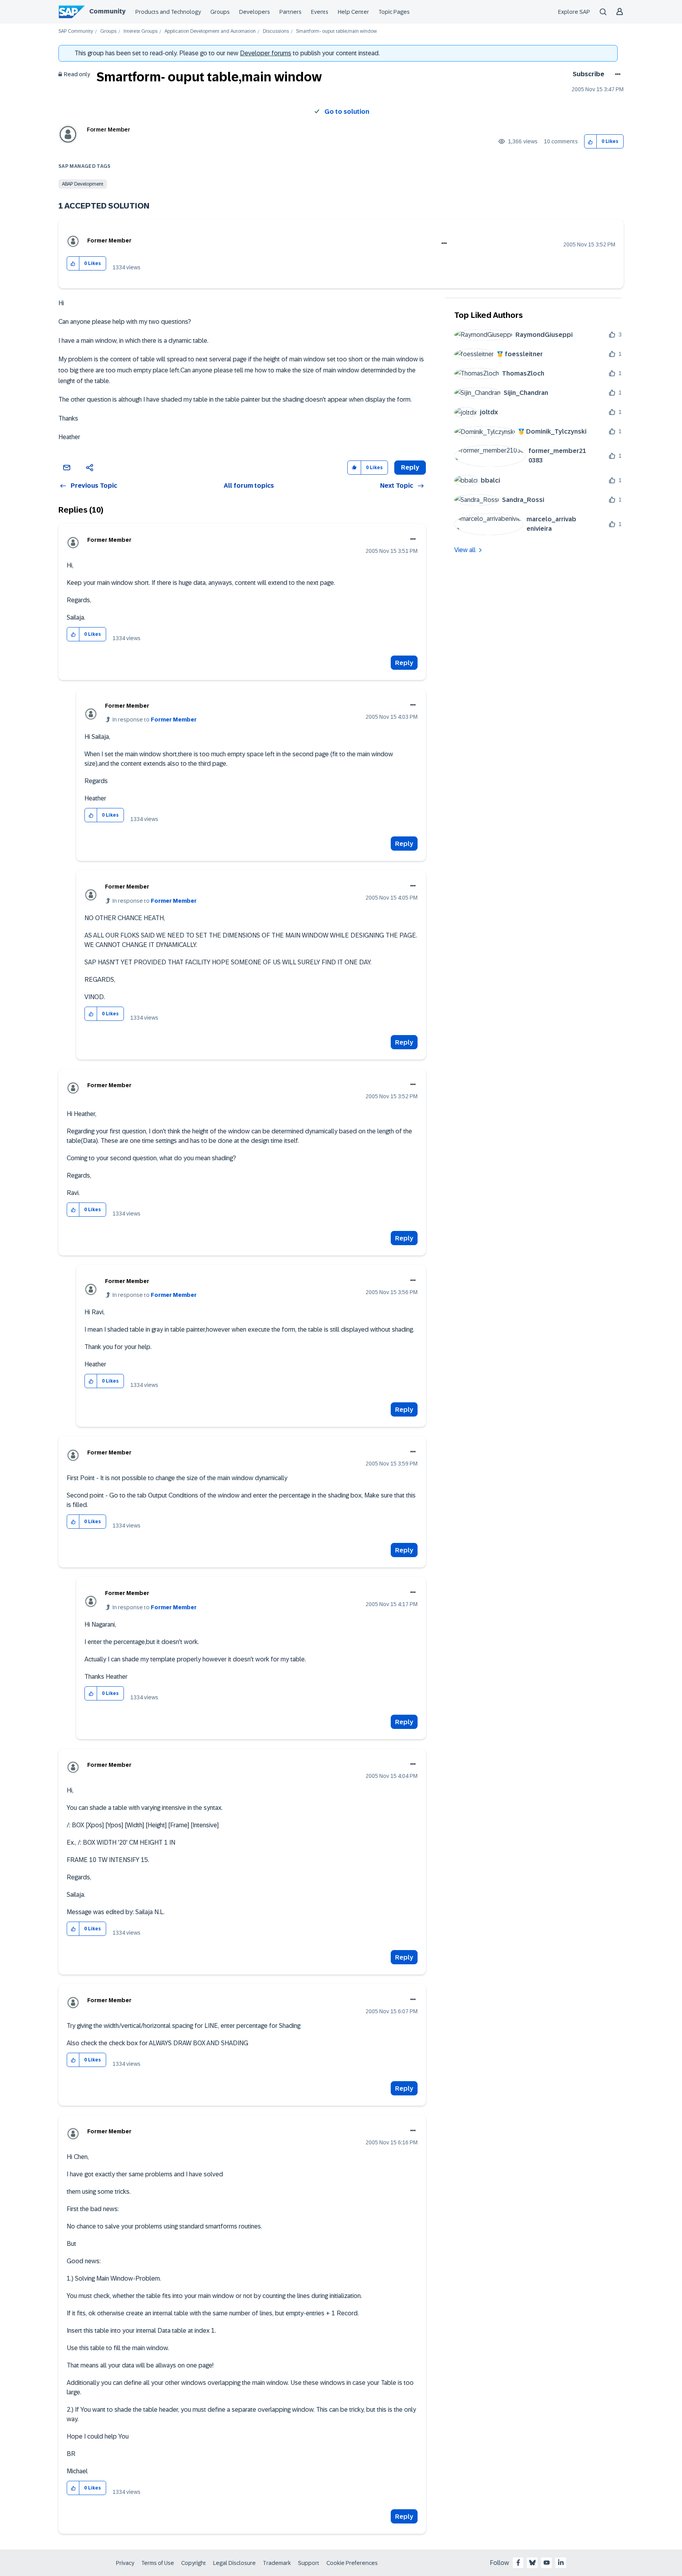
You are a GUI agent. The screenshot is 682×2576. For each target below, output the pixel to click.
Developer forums (266, 53)
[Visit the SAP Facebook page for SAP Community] (518, 2563)
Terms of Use (158, 2563)
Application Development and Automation (210, 31)
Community (107, 11)
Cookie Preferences (352, 2563)
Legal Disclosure (234, 2563)
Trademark (277, 2563)
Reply (404, 663)
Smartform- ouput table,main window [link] (336, 31)
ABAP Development (83, 184)
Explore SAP (574, 12)
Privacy (125, 2563)
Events (320, 12)
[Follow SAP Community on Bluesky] (532, 2563)
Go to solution (347, 112)
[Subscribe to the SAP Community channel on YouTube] (547, 2563)
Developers (255, 12)
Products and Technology (168, 12)
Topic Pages (394, 12)
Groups (220, 12)
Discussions (276, 31)
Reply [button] (410, 467)
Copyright (194, 2563)
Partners (290, 12)
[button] (591, 142)
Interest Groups (141, 31)
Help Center (353, 12)
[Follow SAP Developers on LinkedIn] (561, 2563)
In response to (155, 720)
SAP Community (76, 31)
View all (465, 550)
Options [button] (616, 74)
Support (309, 2563)
